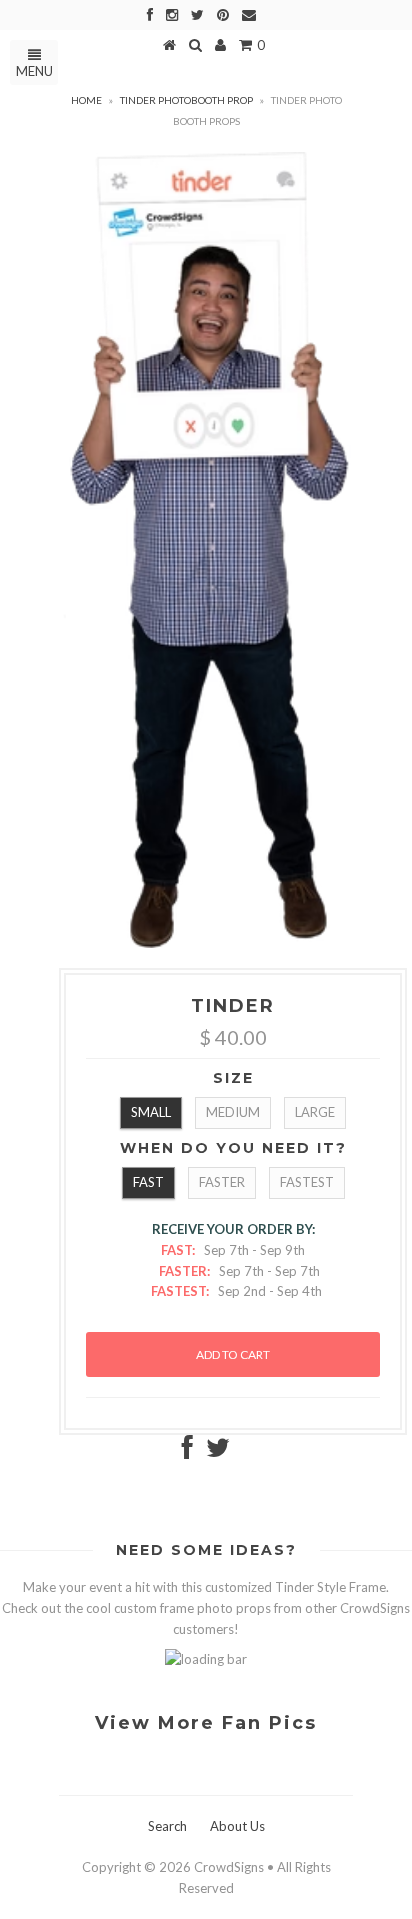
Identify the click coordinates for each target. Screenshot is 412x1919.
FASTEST (307, 1182)
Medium (233, 1112)
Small (151, 1112)
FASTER (222, 1182)
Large (315, 1112)
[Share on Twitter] (218, 1452)
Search (167, 1826)
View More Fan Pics (206, 1723)
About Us (237, 1826)
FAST (148, 1182)
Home (86, 100)
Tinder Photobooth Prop (186, 100)
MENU (34, 71)
